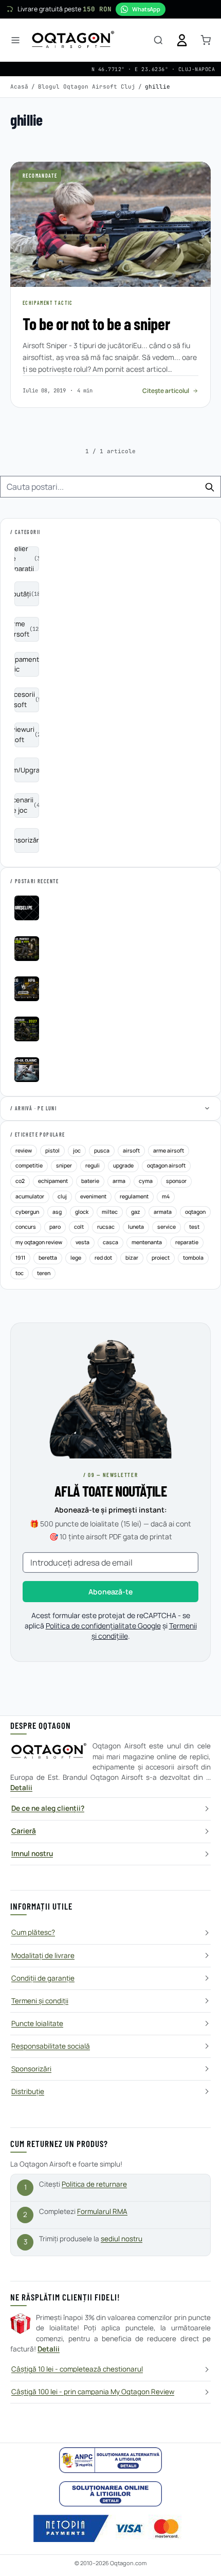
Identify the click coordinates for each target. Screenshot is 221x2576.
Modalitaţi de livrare (43, 1955)
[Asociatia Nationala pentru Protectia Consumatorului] (110, 2460)
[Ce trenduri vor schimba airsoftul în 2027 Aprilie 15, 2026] (27, 1029)
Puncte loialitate (37, 2023)
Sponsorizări (31, 2069)
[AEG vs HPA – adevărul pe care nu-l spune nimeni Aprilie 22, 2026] (27, 989)
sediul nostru (122, 2239)
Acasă (19, 87)
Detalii (21, 1788)
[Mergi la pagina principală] (73, 40)
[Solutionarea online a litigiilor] (110, 2494)
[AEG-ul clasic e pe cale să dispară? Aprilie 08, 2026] (27, 1070)
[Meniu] (15, 40)
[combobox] (110, 487)
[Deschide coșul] (206, 40)
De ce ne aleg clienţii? (48, 1808)
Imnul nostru (32, 1853)
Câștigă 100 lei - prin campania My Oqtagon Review (93, 2392)
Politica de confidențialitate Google (103, 1626)
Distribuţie (28, 2091)
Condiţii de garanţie (43, 1978)
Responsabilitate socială (51, 2046)
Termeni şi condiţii (40, 2001)
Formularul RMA (102, 2211)
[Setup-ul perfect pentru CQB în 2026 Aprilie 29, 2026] (27, 949)
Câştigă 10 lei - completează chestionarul (77, 2369)
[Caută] (158, 40)
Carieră (24, 1831)
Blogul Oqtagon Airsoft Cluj (87, 87)
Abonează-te (110, 1592)
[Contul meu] (182, 40)
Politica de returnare (94, 2184)
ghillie (158, 87)
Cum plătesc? (33, 1932)
